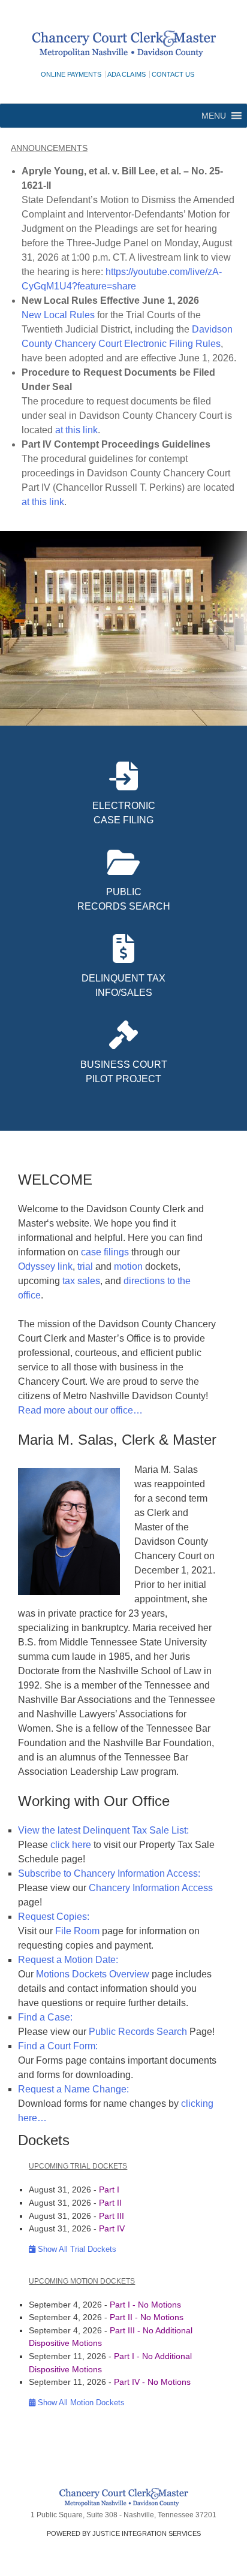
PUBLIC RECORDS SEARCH (124, 899)
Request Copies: (54, 1917)
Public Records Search (138, 2032)
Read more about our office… (80, 1410)
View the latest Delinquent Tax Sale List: (103, 1830)
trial (85, 1266)
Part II (110, 2203)
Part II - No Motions (147, 2317)
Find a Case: (45, 2017)
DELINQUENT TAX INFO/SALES (123, 985)
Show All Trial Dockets (76, 2249)
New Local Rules (58, 315)
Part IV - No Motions (152, 2382)
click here (71, 1845)
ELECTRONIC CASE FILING (124, 813)
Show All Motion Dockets (80, 2403)
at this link (76, 430)
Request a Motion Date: (68, 1960)
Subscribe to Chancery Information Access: (109, 1873)
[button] (214, 116)
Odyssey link (45, 1266)
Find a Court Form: (58, 2046)
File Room (77, 1931)
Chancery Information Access (151, 1888)
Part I (109, 2190)
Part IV (112, 2228)
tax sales (81, 1281)
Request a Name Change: (73, 2089)
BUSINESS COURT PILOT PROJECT (124, 1072)
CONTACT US (173, 74)
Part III (112, 2216)
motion (128, 1266)
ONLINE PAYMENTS (71, 74)
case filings (106, 1252)
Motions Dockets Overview (93, 1974)
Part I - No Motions (145, 2305)
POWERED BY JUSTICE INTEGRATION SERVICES (124, 2533)
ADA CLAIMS (126, 74)
